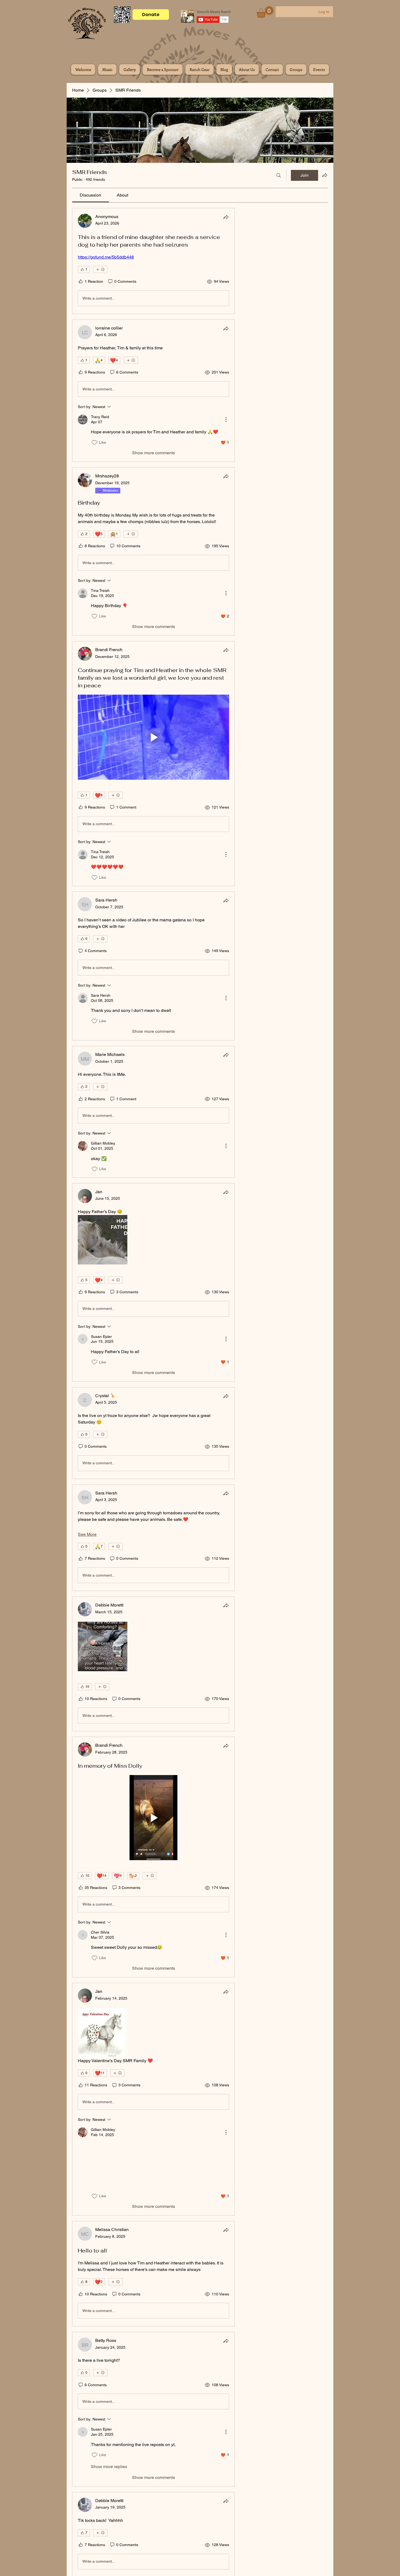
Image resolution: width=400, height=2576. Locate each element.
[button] (265, 12)
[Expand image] (103, 1240)
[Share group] (325, 175)
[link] (90, 195)
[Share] (226, 217)
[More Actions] (226, 420)
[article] (153, 261)
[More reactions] (100, 269)
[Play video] (153, 737)
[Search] (279, 175)
